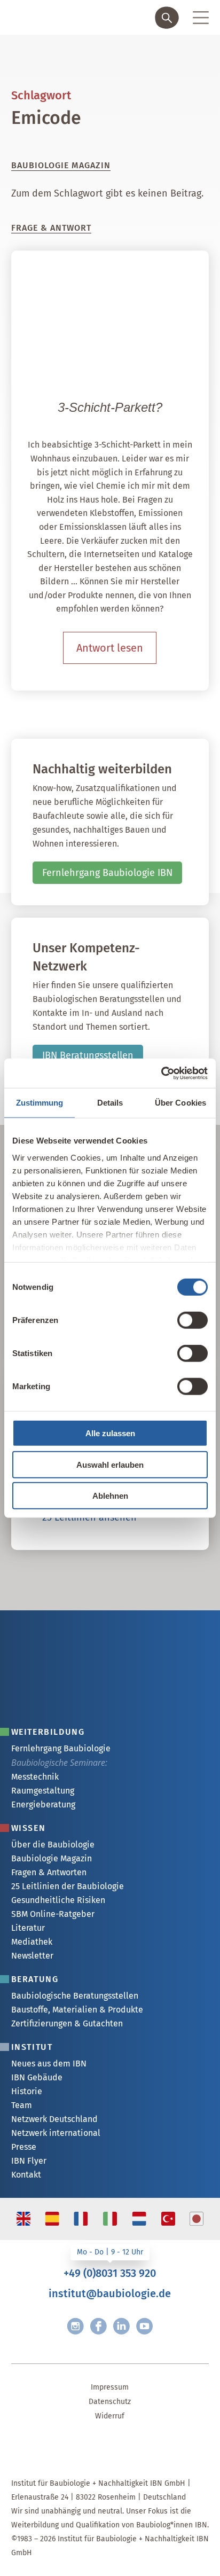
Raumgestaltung (43, 1791)
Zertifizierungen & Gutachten (67, 2023)
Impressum (110, 2387)
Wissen (29, 1828)
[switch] (192, 1320)
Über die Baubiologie (53, 1845)
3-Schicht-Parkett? (110, 407)
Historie (27, 2091)
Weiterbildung (48, 1732)
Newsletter (32, 1956)
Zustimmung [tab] (40, 1103)
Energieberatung (43, 1804)
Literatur (28, 1928)
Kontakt (26, 2175)
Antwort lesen (110, 648)
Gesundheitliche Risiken (58, 1900)
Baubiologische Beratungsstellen (75, 1996)
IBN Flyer (29, 2161)
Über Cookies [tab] (180, 1103)
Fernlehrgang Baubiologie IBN (107, 873)
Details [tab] (110, 1103)
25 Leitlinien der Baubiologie (68, 1886)
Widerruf (110, 2416)
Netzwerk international (56, 2133)
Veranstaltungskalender (84, 1646)
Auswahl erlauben (110, 1464)
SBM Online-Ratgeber (53, 1914)
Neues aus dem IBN (49, 2064)
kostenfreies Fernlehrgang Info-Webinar (118, 1614)
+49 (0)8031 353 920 (110, 2273)
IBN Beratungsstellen (88, 1055)
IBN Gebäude (37, 2077)
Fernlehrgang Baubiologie (61, 1748)
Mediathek (32, 1942)
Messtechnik (35, 1777)
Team (22, 2105)
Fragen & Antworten (49, 1872)
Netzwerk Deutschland (54, 2119)
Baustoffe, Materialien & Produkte (77, 2010)
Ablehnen (110, 1496)
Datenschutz (110, 2402)
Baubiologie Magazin (52, 1858)
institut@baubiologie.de (110, 2293)
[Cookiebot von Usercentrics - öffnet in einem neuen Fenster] (161, 1073)
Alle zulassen (110, 1433)
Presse (24, 2147)
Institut (32, 2047)
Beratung (35, 1979)
